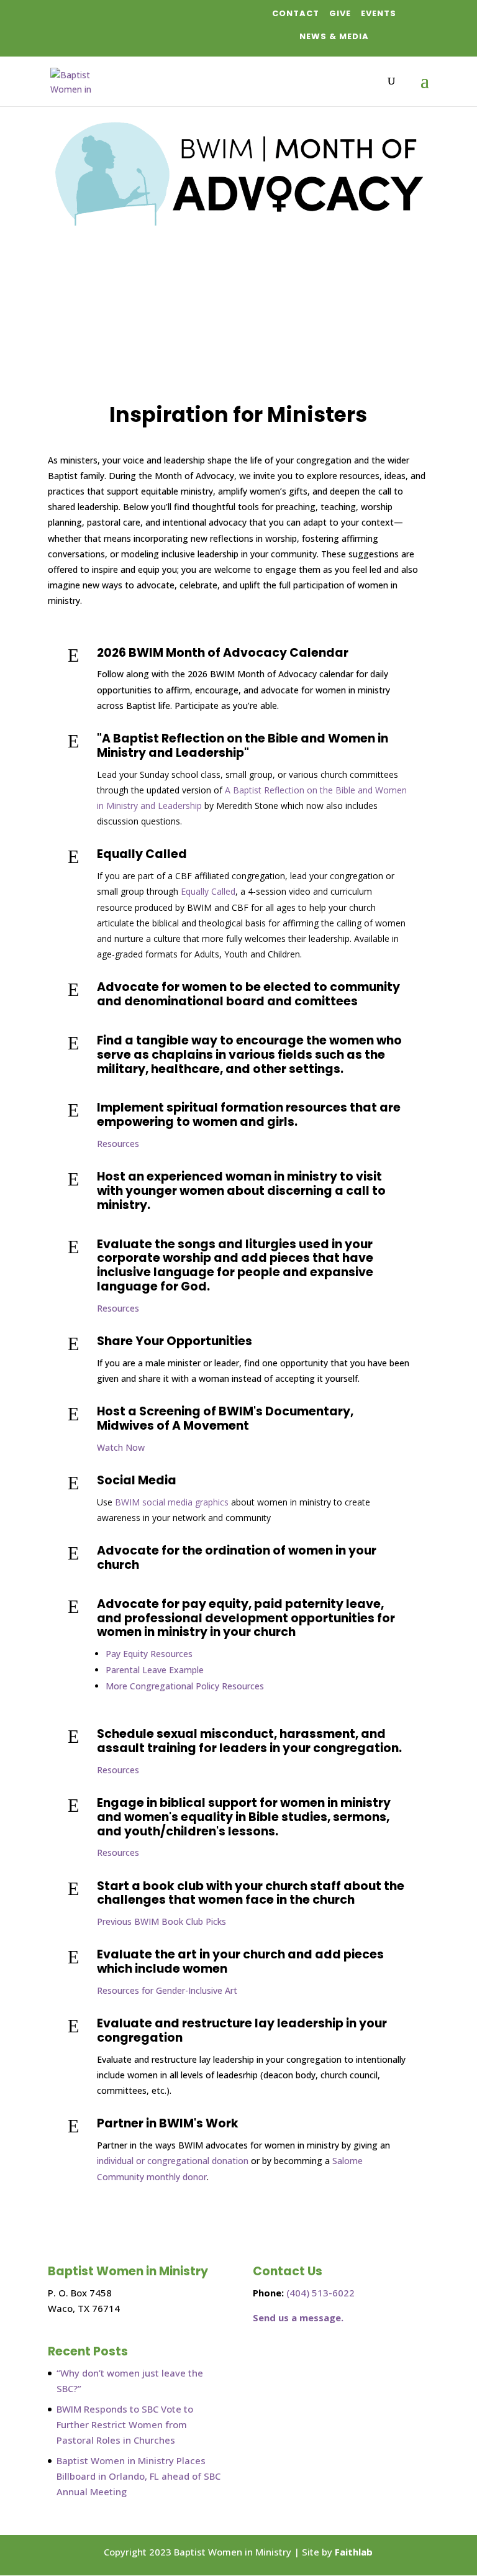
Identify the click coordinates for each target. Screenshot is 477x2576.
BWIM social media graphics (172, 1502)
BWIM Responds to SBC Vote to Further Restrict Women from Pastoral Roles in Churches (125, 2424)
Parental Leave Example (155, 1670)
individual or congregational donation (173, 2161)
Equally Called (142, 854)
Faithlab (354, 2552)
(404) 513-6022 (320, 2293)
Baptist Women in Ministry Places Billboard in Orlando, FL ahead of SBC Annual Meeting (139, 2476)
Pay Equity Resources (149, 1654)
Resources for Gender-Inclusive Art (167, 1990)
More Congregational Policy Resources (185, 1686)
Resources (118, 1144)
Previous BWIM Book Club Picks (161, 1921)
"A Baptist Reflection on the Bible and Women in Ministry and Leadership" (243, 746)
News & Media (334, 36)
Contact (296, 13)
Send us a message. (298, 2318)
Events (379, 13)
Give (340, 13)
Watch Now (121, 1447)
